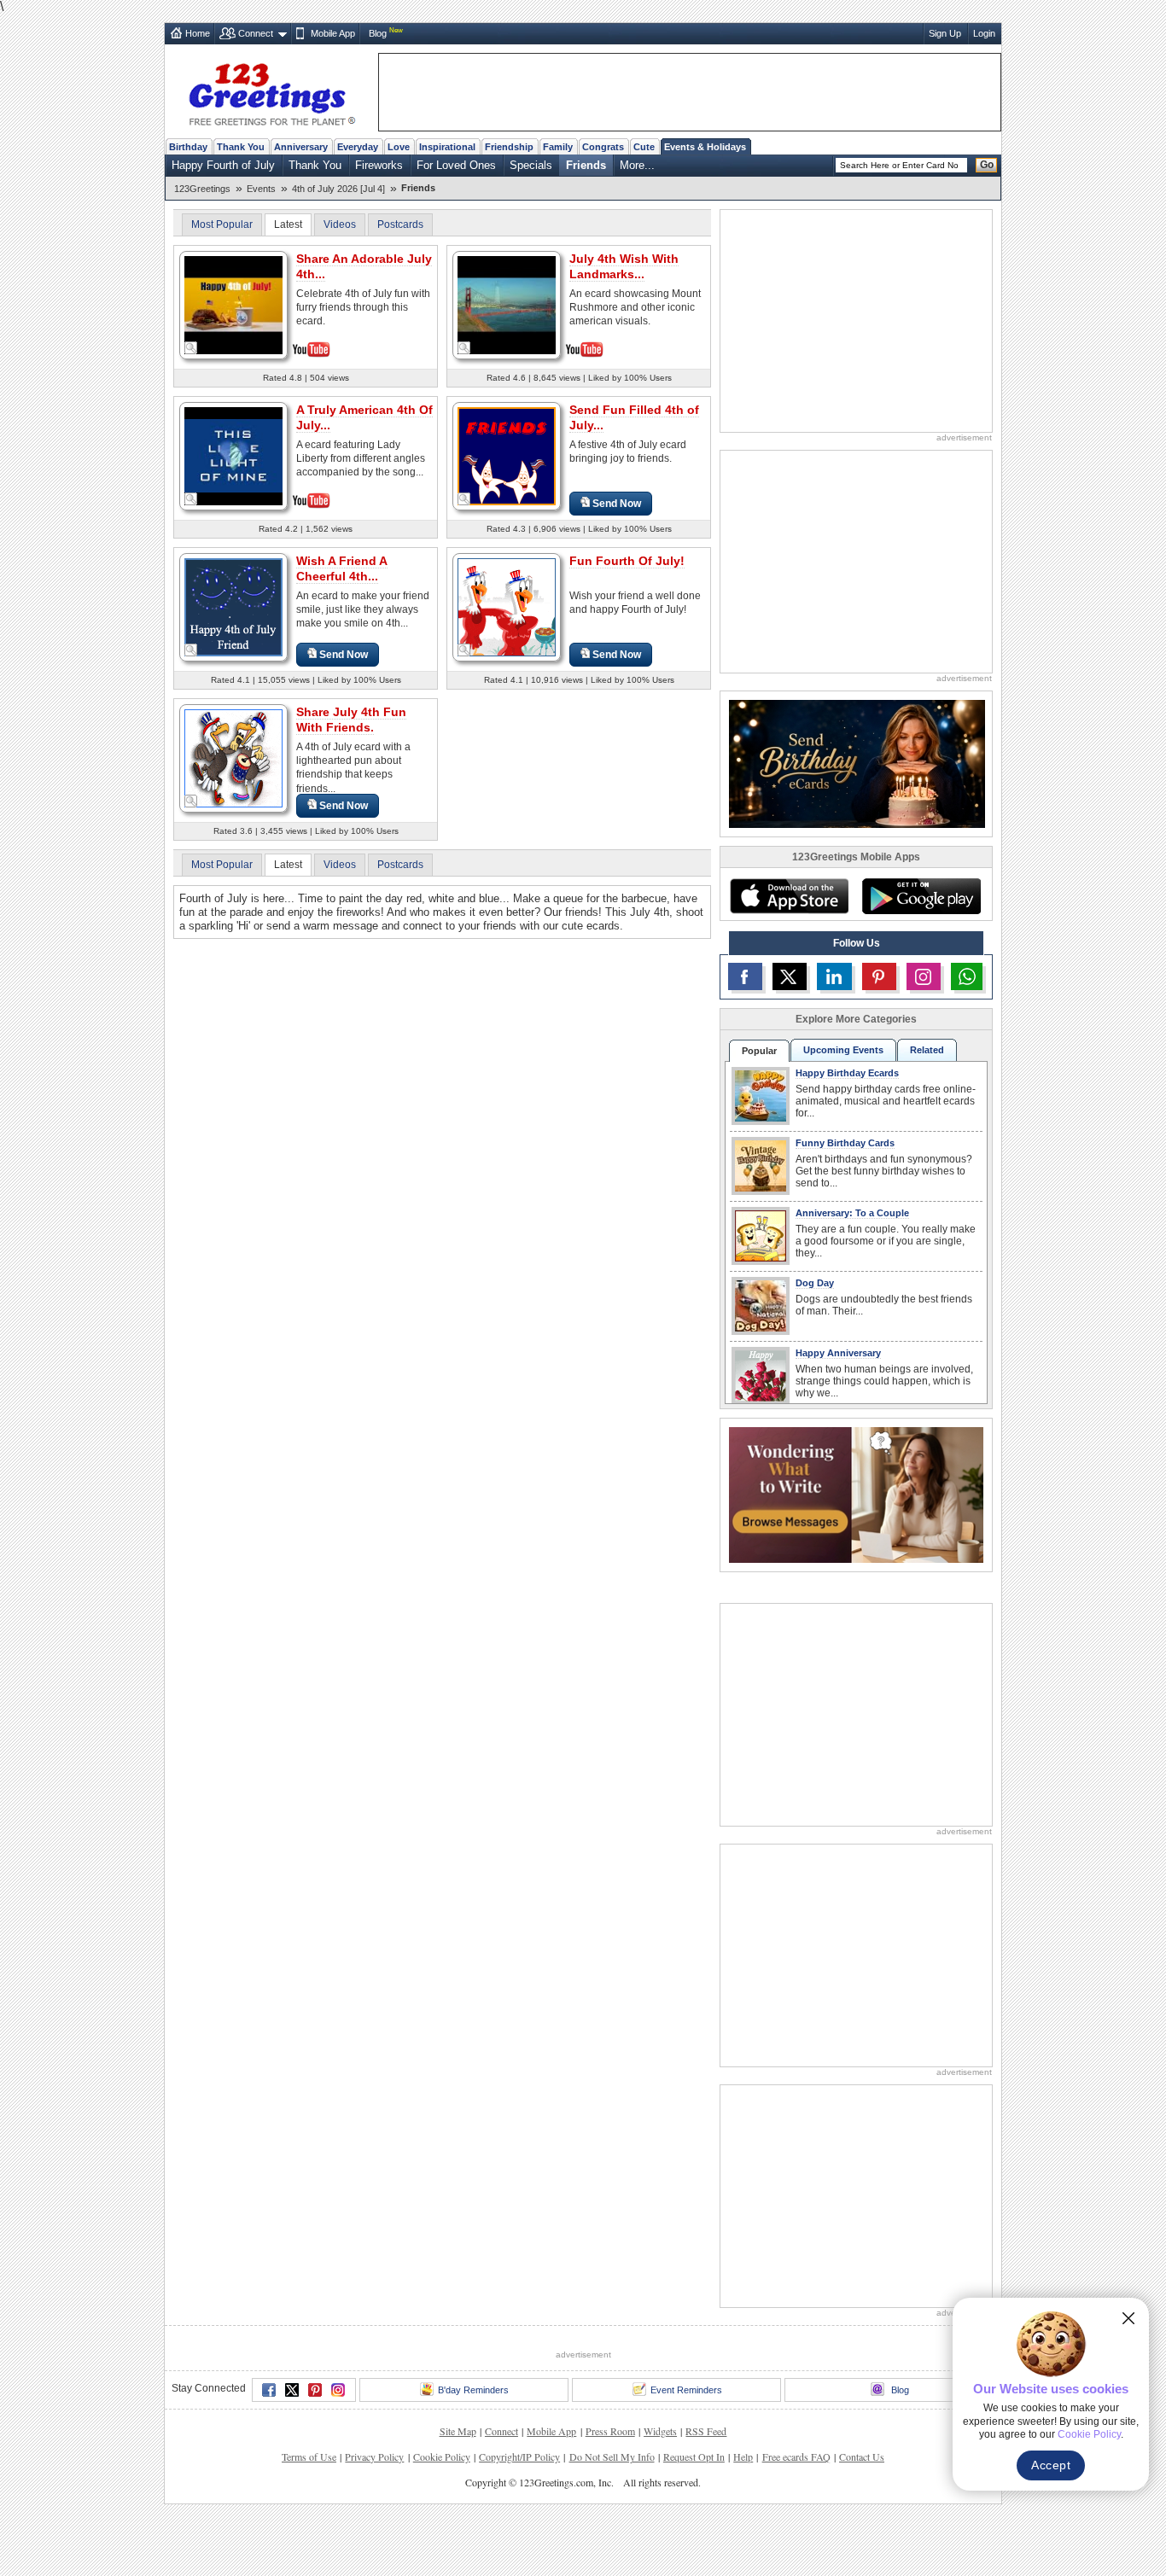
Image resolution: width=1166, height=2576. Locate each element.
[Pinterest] (315, 2390)
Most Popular (222, 224)
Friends (586, 165)
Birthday (188, 147)
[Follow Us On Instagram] (924, 976)
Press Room (610, 2431)
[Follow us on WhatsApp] (967, 976)
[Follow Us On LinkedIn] (834, 976)
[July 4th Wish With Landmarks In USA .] (507, 303)
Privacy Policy (374, 2457)
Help (743, 2457)
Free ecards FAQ (796, 2457)
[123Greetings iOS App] (789, 896)
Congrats (603, 147)
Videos (340, 224)
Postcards (400, 224)
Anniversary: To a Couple (852, 1213)
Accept (1051, 2465)
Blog (378, 33)
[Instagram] (338, 2390)
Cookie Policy (442, 2457)
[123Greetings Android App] (921, 896)
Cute (644, 147)
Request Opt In (694, 2457)
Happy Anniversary (838, 1353)
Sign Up (945, 33)
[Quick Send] (191, 348)
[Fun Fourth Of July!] (507, 606)
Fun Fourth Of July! (627, 561)
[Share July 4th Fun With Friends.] (233, 758)
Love (399, 147)
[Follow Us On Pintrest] (879, 976)
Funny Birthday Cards (845, 1143)
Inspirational (447, 147)
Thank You (241, 147)
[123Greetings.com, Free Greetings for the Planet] (271, 91)
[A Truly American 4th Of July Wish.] (233, 455)
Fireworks (379, 165)
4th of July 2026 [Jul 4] (338, 189)
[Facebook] (269, 2390)
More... (637, 165)
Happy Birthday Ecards (847, 1073)
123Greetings (202, 189)
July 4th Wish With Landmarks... (624, 266)
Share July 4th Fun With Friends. (351, 720)
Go (987, 165)
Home (198, 33)
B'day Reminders (473, 2390)
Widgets (660, 2431)
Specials (531, 165)
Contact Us (862, 2457)
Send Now (617, 504)
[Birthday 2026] (857, 763)
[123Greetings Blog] (856, 1494)
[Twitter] (292, 2390)
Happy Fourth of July (223, 165)
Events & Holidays (705, 147)
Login (984, 33)
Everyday (358, 147)
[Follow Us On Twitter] (790, 976)
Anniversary (301, 147)
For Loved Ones (456, 165)
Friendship (509, 147)
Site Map (458, 2431)
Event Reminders (686, 2390)
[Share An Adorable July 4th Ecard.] (233, 303)
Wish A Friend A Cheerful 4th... (342, 568)
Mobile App (333, 33)
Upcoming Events (843, 1050)
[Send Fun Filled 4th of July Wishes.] (507, 455)
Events (261, 189)
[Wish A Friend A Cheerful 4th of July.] (233, 606)
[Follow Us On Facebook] (745, 976)
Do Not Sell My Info (612, 2457)
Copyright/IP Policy (519, 2457)
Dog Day (815, 1283)
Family (558, 147)
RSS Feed (706, 2431)
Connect (256, 33)
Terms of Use (309, 2457)
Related (927, 1050)
